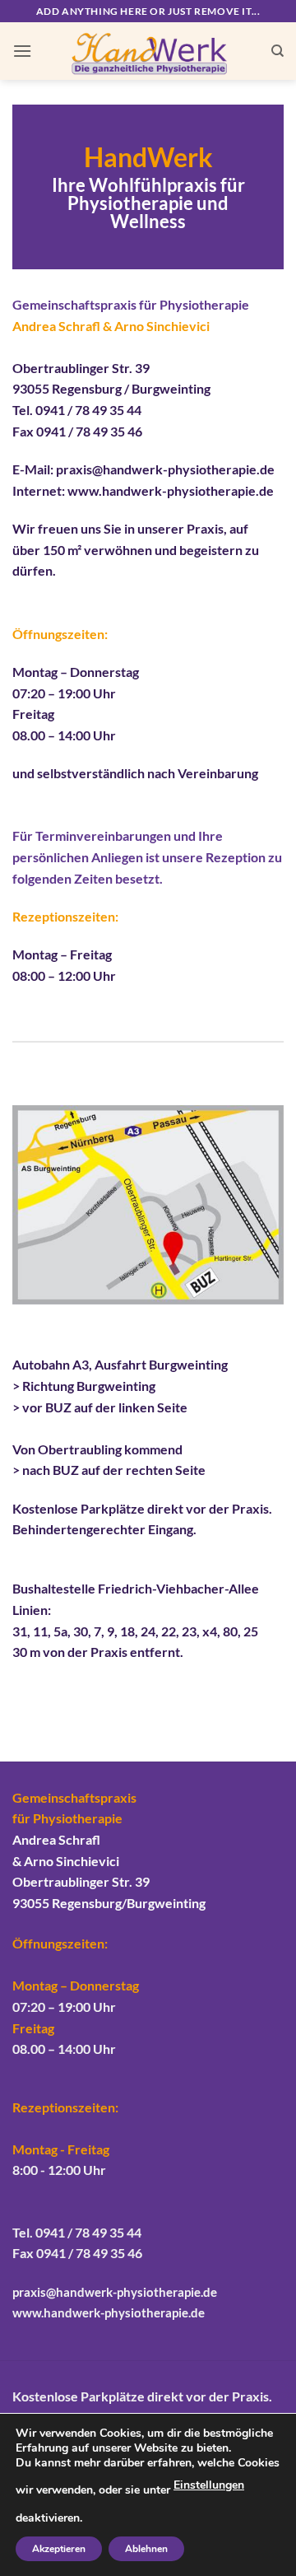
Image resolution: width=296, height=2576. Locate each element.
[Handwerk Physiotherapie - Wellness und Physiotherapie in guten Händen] (148, 51)
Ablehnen (146, 2549)
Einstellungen (209, 2485)
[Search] (277, 51)
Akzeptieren (59, 2549)
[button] (22, 51)
